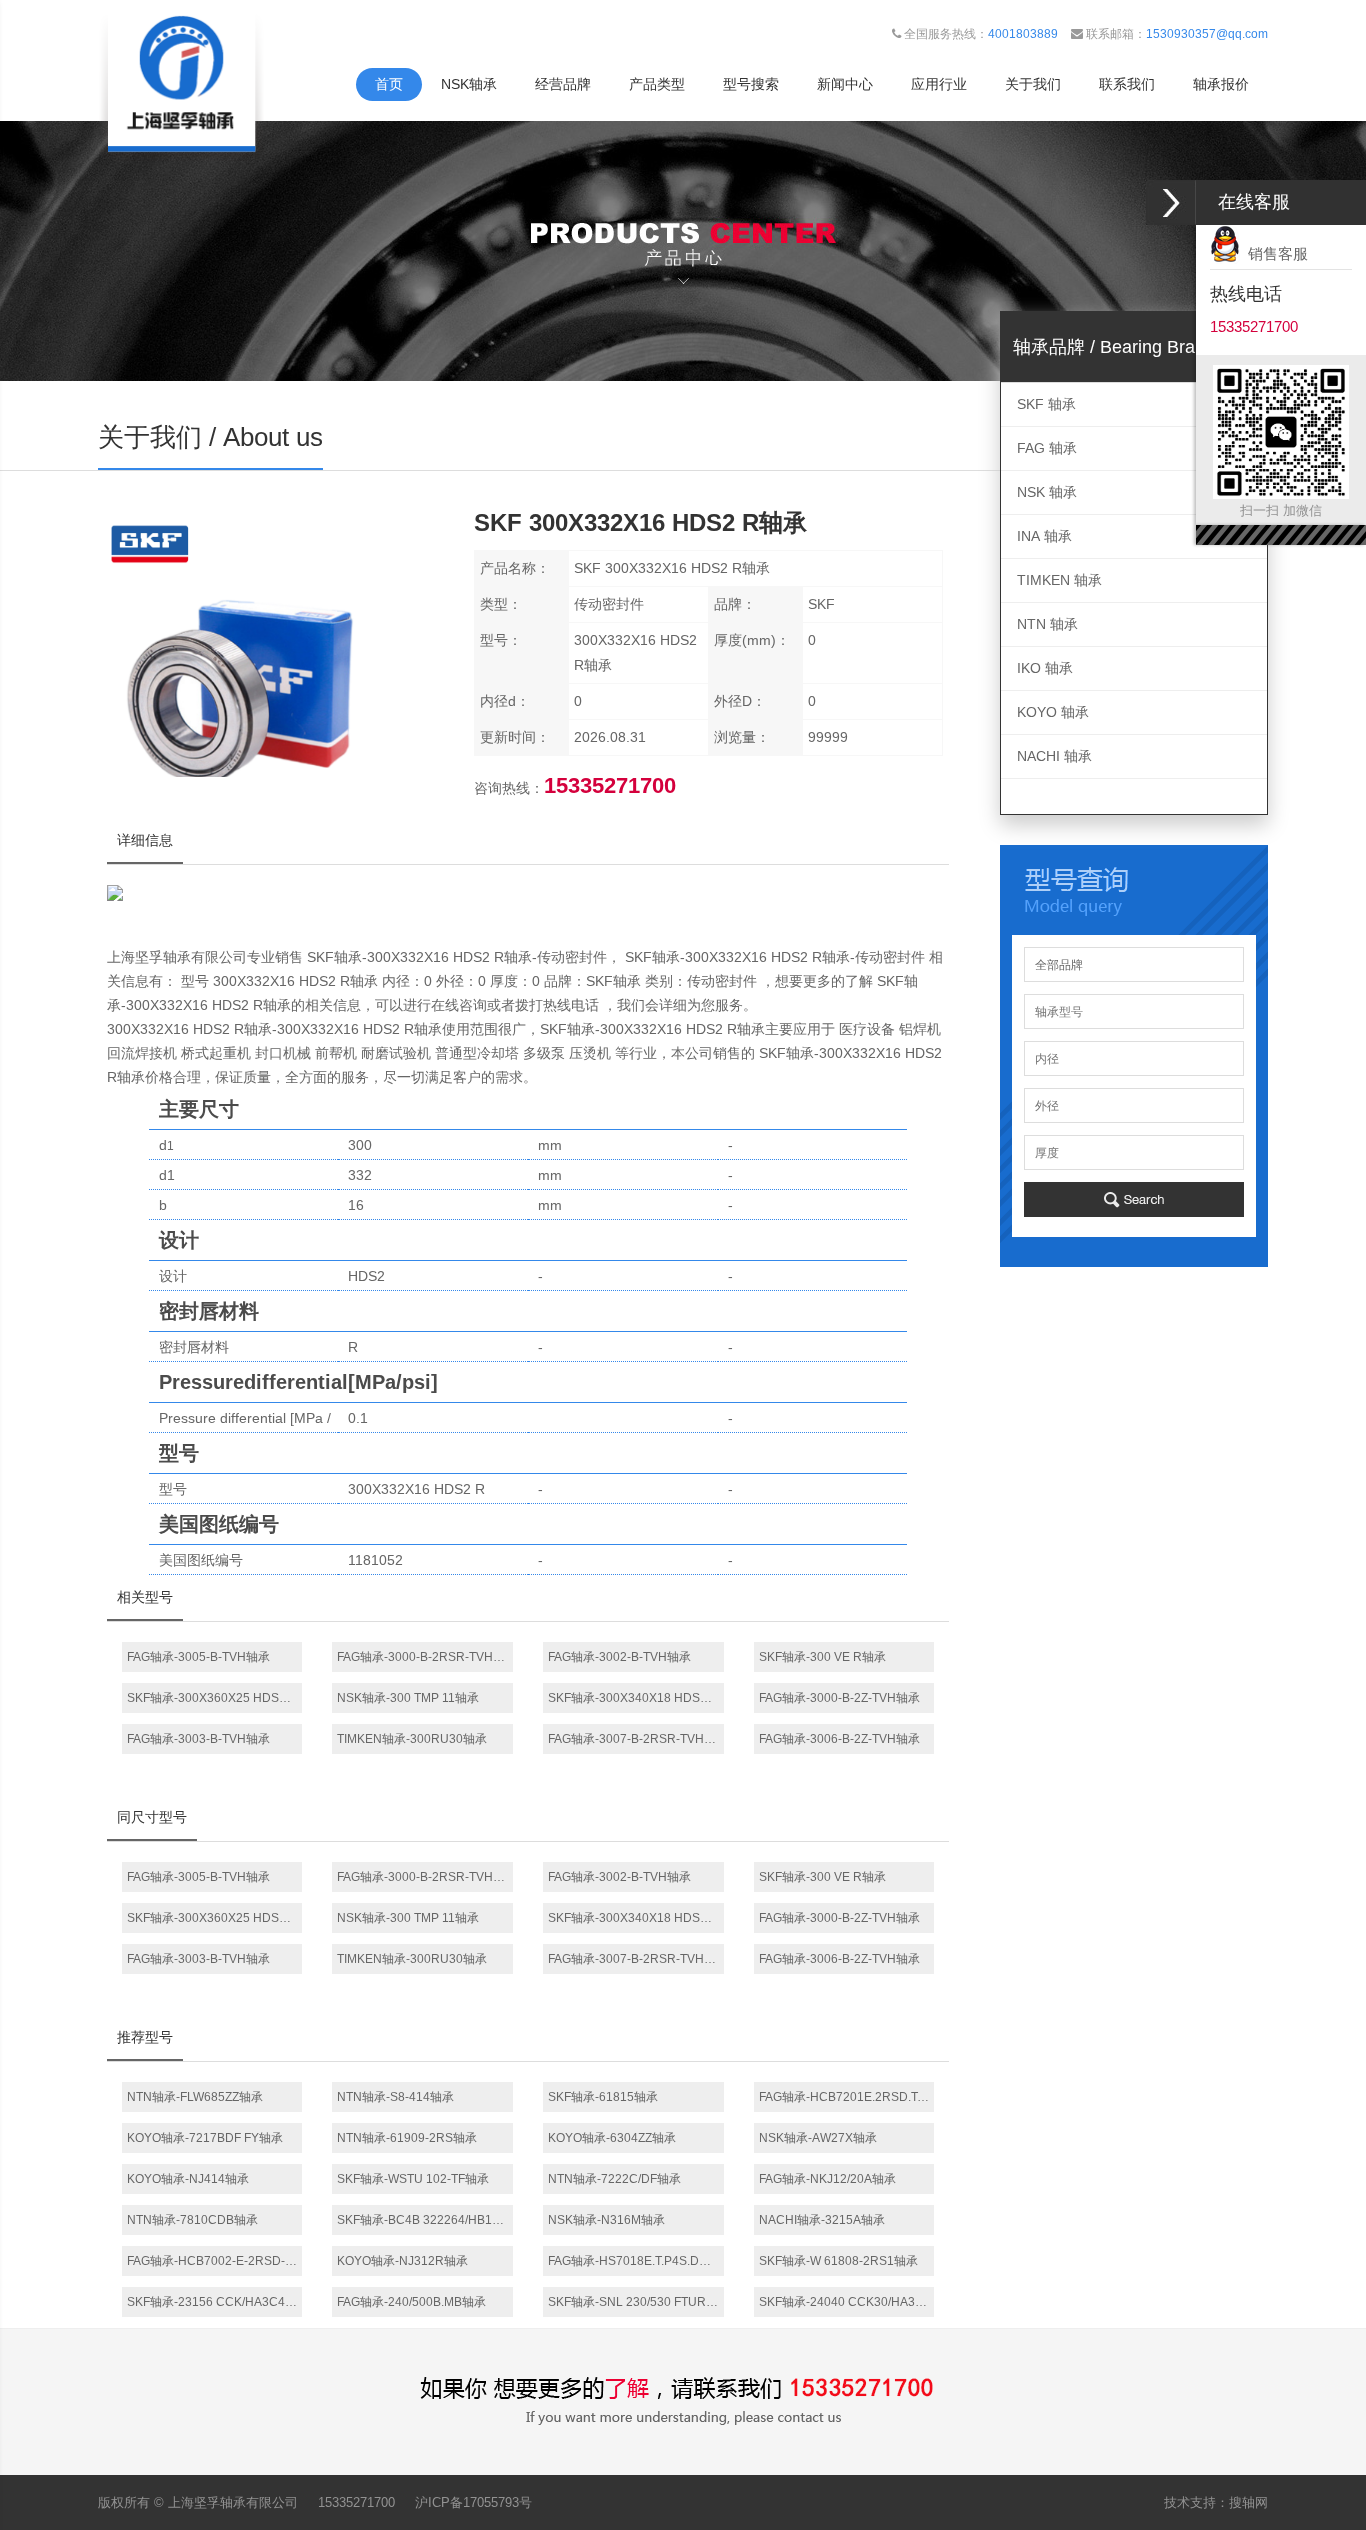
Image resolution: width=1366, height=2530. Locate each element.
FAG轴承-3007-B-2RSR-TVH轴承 (636, 1739)
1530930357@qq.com (1207, 34)
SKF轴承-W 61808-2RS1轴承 (838, 2261)
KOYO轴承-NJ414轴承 (188, 2179)
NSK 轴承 (1047, 492)
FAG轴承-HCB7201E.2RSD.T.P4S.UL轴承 (847, 2097)
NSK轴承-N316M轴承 (606, 2220)
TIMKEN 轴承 (1059, 580)
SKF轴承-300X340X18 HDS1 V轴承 (636, 1698)
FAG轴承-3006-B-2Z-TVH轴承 (839, 1739)
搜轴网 (1248, 2502)
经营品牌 (563, 84)
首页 (389, 84)
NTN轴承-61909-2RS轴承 (407, 2138)
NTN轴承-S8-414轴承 (395, 2097)
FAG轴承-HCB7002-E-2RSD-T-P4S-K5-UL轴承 (215, 2261)
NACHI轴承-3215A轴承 (822, 2220)
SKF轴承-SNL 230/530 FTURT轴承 (636, 2302)
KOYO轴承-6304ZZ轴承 (612, 2138)
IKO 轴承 (1045, 668)
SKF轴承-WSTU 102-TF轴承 (413, 2179)
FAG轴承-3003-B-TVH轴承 (198, 1739)
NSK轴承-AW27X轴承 (818, 2138)
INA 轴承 (1044, 536)
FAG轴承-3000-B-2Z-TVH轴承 (839, 1698)
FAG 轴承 (1047, 448)
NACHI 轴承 (1054, 756)
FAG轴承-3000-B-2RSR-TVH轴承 (425, 1657)
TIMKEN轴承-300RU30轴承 (412, 1739)
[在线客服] (1171, 202)
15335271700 (356, 2502)
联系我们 (1127, 84)
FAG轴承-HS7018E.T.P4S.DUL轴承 (636, 2261)
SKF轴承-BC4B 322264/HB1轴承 (425, 2220)
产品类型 (657, 84)
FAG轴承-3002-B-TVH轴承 (619, 1657)
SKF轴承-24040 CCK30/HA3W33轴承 (847, 2302)
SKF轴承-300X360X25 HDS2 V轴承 (215, 1698)
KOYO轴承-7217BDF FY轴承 (205, 2138)
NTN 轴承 (1047, 624)
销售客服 (1274, 253)
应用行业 (939, 84)
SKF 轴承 (1046, 404)
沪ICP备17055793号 (473, 2502)
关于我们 (1033, 84)
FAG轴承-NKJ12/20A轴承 (827, 2179)
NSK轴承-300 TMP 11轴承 (408, 1698)
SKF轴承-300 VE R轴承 (822, 1657)
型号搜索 (751, 84)
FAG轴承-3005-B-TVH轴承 (198, 1657)
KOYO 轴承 (1053, 712)
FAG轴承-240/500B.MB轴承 (411, 2302)
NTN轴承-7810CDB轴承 (192, 2220)
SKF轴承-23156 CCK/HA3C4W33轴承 (215, 2302)
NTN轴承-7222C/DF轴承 (614, 2179)
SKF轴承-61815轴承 (603, 2097)
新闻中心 (845, 84)
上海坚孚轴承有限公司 (233, 2502)
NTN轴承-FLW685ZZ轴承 (195, 2097)
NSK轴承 (469, 84)
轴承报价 (1221, 84)
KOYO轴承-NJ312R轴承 (402, 2261)
